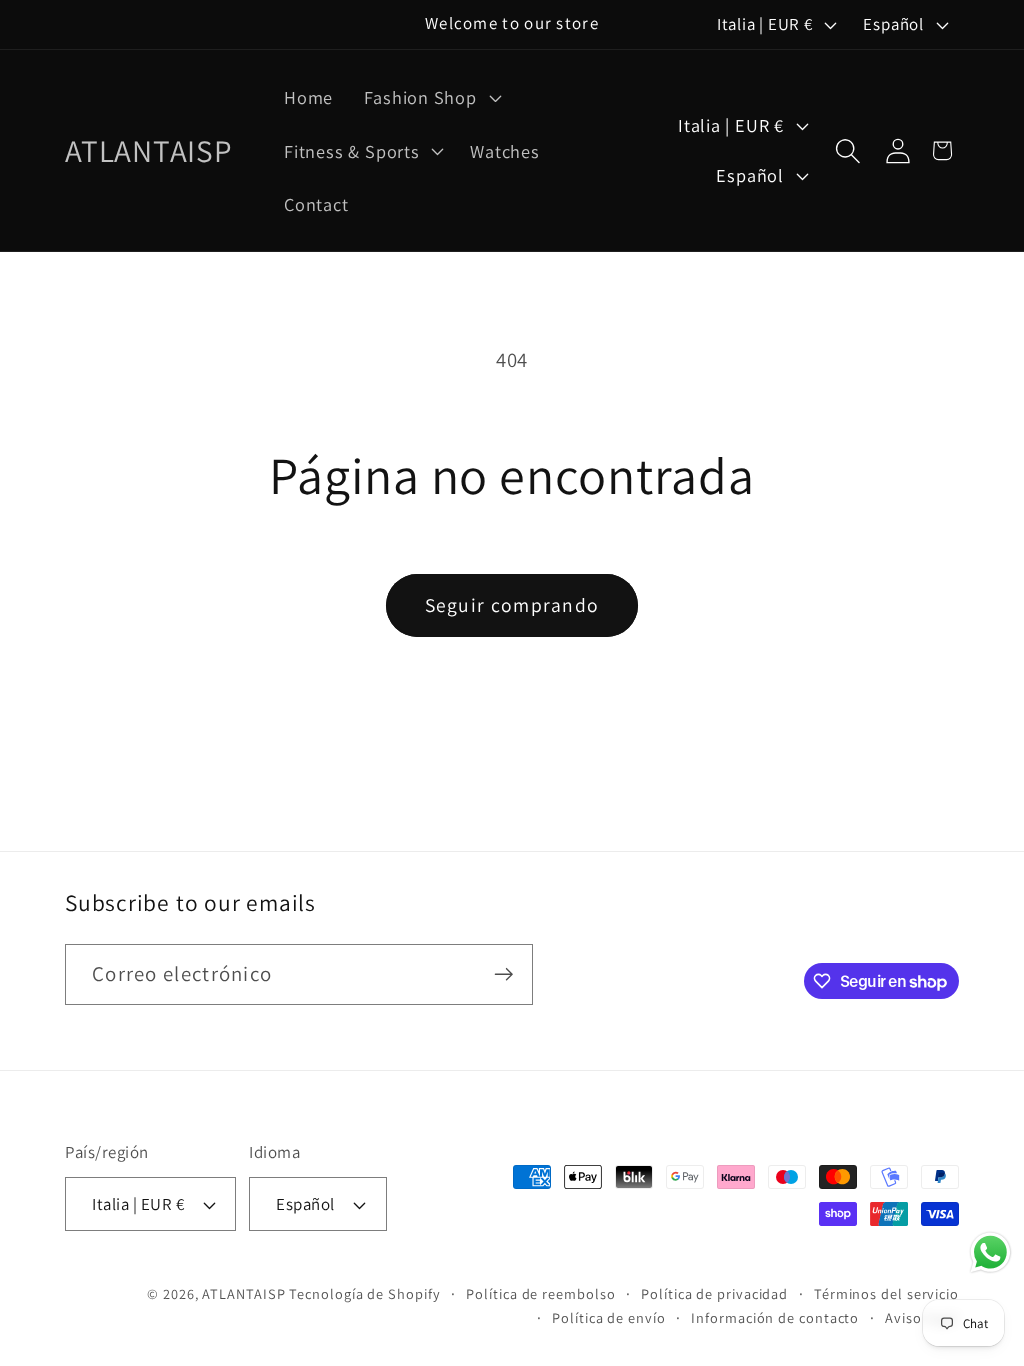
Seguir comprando (512, 605)
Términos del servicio (886, 1293)
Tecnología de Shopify (364, 1293)
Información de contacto (775, 1317)
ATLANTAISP (243, 1293)
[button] (430, 97)
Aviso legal (922, 1317)
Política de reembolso (540, 1293)
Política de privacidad (714, 1293)
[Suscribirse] (503, 974)
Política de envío (608, 1317)
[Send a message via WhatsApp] (990, 1252)
